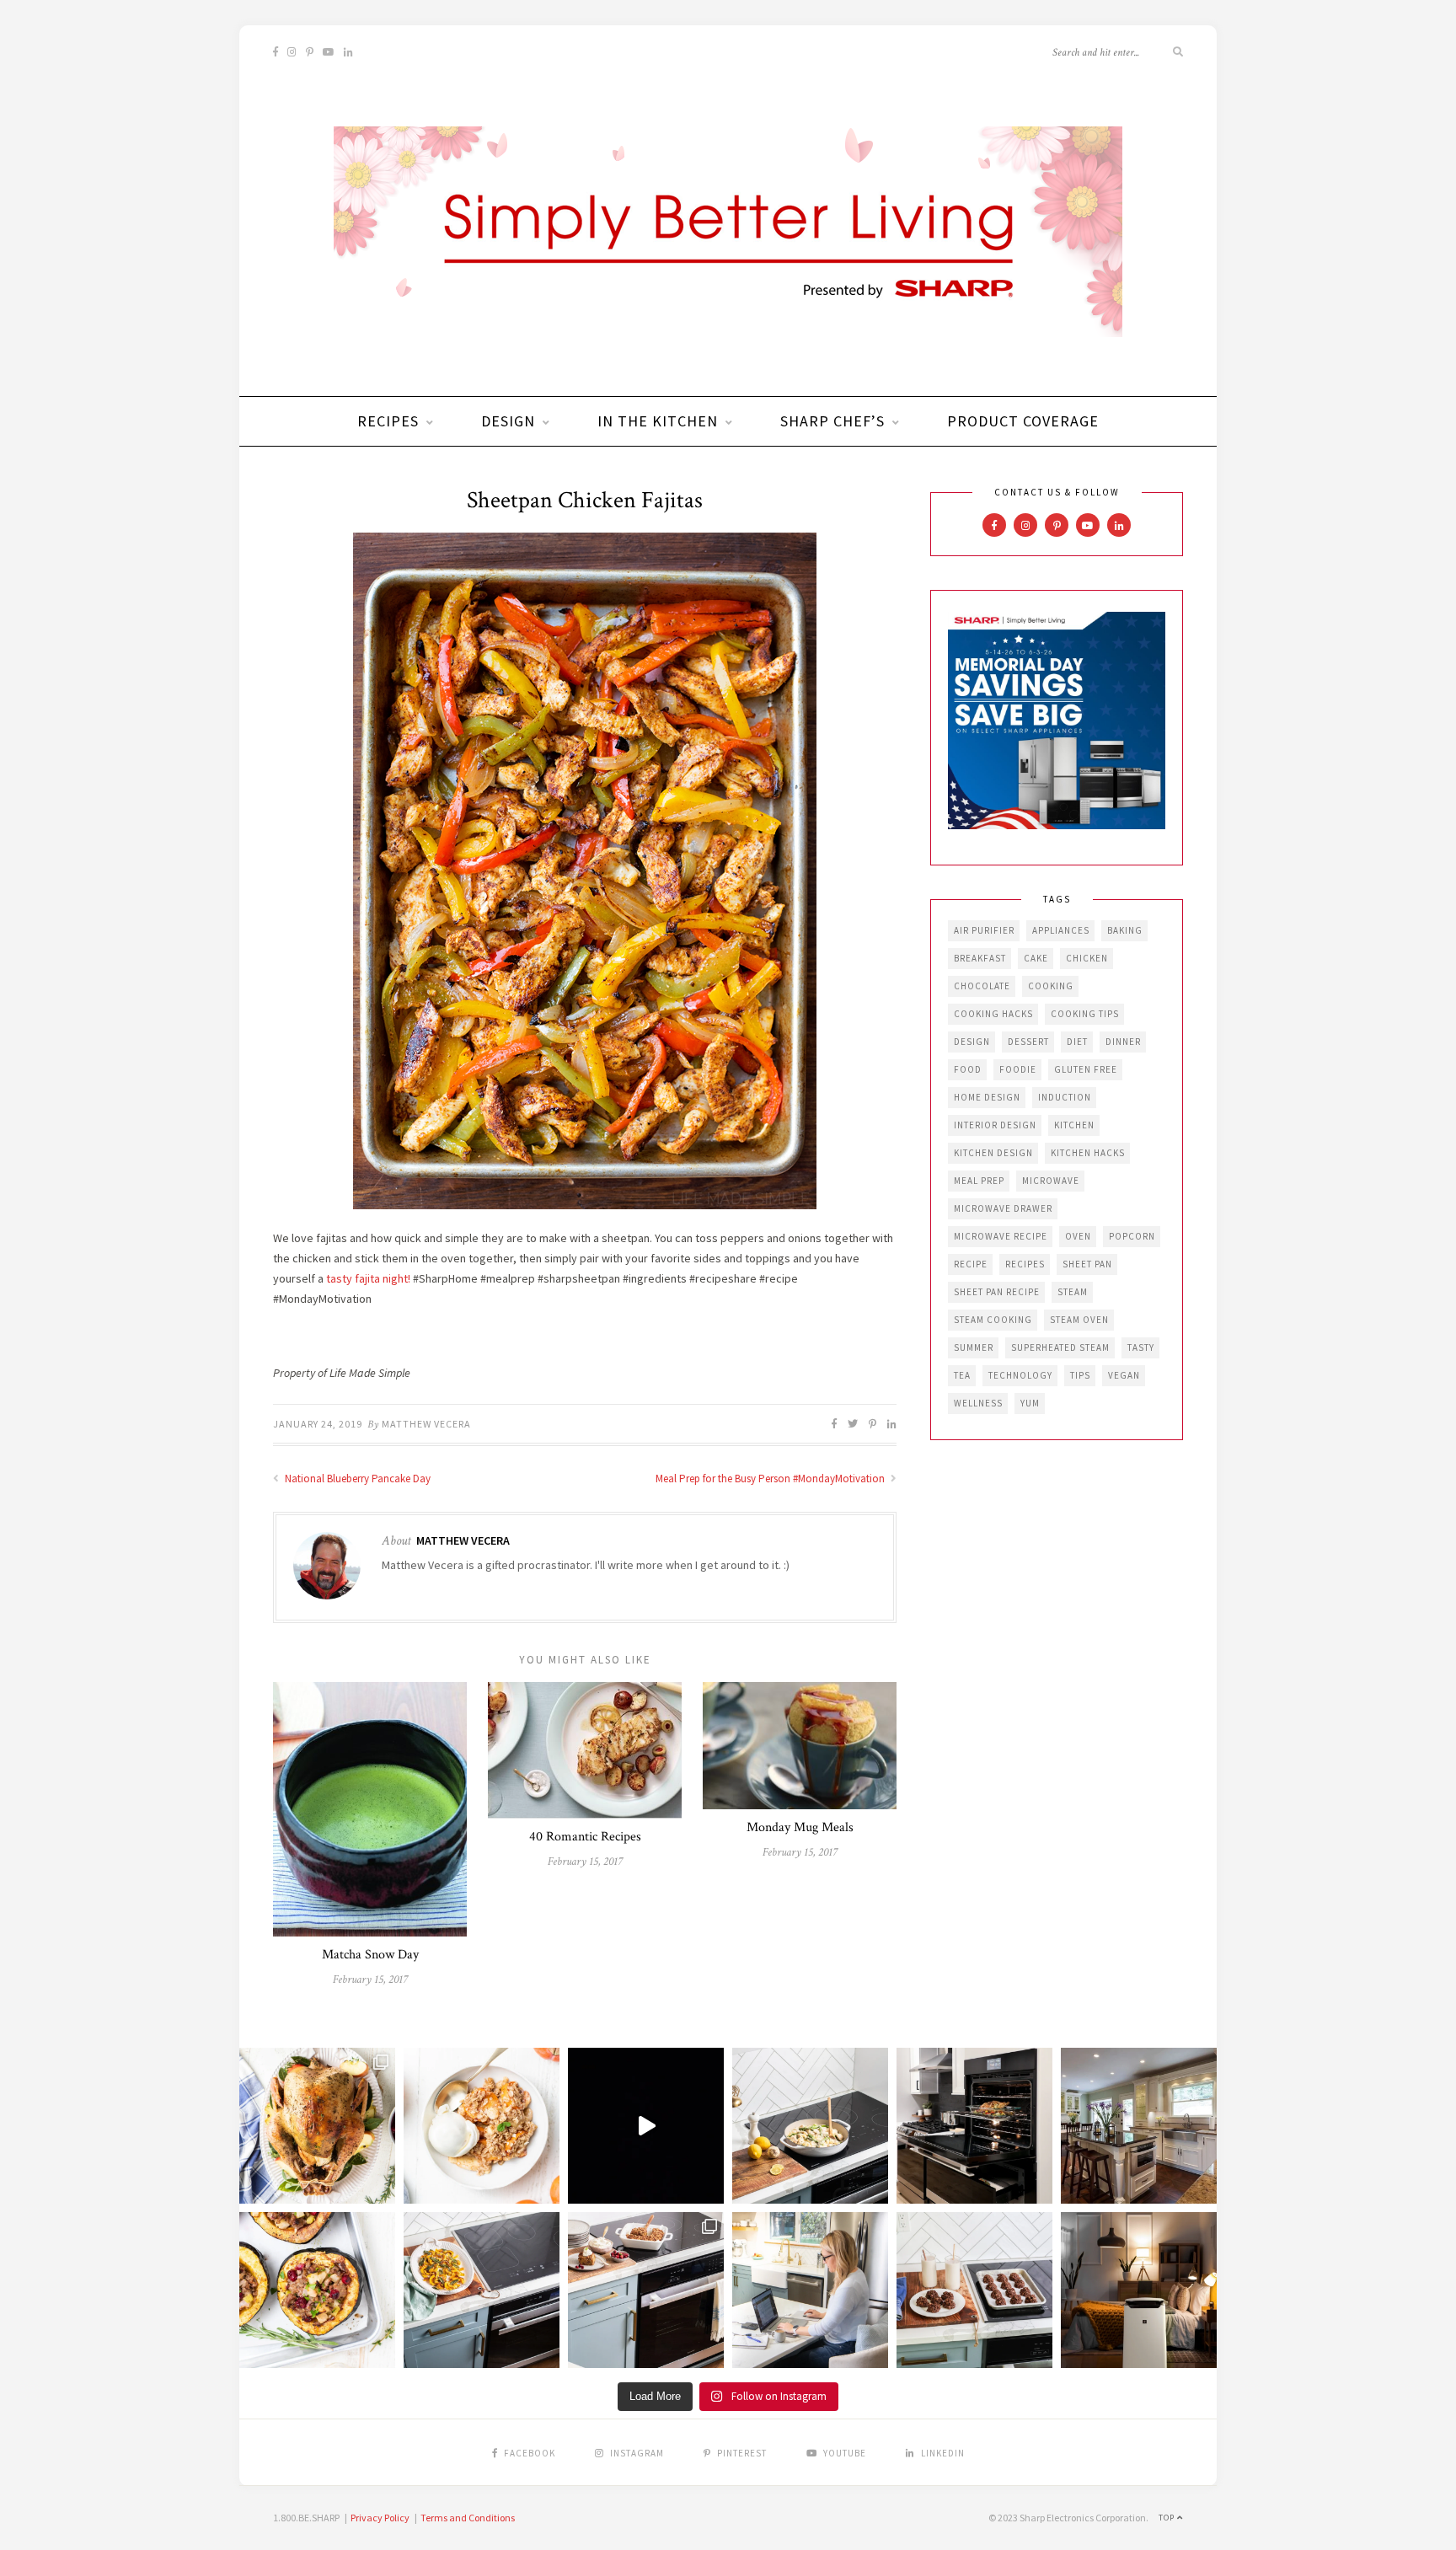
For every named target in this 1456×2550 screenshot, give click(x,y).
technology (1020, 1375)
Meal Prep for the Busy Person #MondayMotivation (771, 1479)
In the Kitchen (658, 421)
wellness (978, 1403)
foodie (1018, 1069)
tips (1080, 1375)
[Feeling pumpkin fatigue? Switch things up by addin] (317, 2290)
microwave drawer (1003, 1208)
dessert (1028, 1042)
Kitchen (1074, 1125)
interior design (995, 1125)
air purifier (984, 930)
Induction (1065, 1097)
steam (1073, 1292)
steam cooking (993, 1320)
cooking (1051, 986)
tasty (1141, 1347)
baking (1125, 930)
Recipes (388, 421)
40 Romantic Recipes (585, 1837)
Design (508, 421)
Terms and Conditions (468, 2518)
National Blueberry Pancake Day (356, 1479)
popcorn (1132, 1236)
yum (1030, 1403)
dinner (1123, 1042)
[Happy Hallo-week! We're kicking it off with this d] (646, 2290)
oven (1078, 1236)
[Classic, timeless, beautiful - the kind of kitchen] (1139, 2126)
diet (1077, 1042)
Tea (962, 1375)
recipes (1025, 1264)
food (968, 1069)
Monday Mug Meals (800, 1827)
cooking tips (1085, 1014)
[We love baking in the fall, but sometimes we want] (974, 2290)
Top (1168, 2518)
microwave (1051, 1181)
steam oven (1079, 1320)
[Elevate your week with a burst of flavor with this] (810, 2126)
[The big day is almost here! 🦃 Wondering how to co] (317, 2126)
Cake (1036, 958)
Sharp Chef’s (832, 421)
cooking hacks (993, 1014)
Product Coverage (1023, 421)
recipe (971, 1264)
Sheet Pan (1087, 1264)
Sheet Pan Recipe (997, 1292)
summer (974, 1347)
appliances (1061, 930)
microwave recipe (1001, 1236)
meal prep (979, 1181)
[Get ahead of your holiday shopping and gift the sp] (1139, 2290)
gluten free (1086, 1069)
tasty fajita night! (368, 1278)
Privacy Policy (380, 2518)
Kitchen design (993, 1153)
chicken (1087, 958)
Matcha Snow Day (370, 1955)
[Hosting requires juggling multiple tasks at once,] (974, 2126)
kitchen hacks (1088, 1153)
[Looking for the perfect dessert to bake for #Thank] (482, 2126)
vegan (1124, 1375)
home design (987, 1097)
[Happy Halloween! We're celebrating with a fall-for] (482, 2290)
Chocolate (982, 986)
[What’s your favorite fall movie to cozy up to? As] (646, 2126)
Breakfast (980, 958)
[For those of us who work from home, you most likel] (810, 2290)
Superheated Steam (1060, 1347)
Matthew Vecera (426, 1424)
